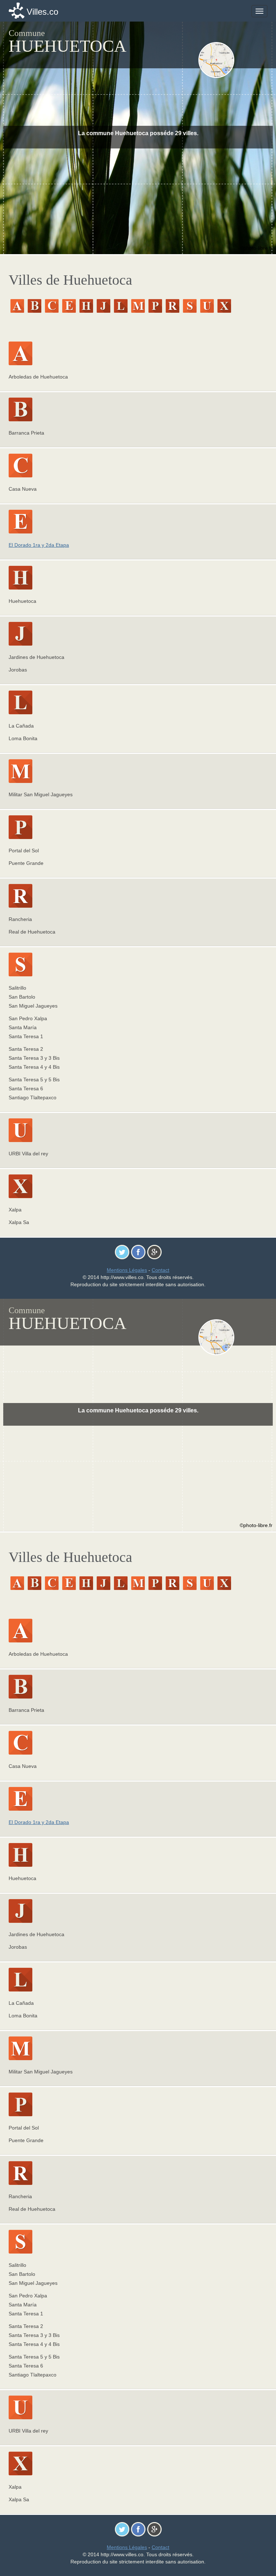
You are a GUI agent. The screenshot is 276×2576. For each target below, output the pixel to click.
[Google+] (154, 1252)
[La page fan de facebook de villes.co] (138, 1252)
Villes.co (42, 12)
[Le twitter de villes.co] (122, 1252)
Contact (160, 1270)
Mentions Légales (127, 1270)
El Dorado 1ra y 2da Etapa (39, 545)
